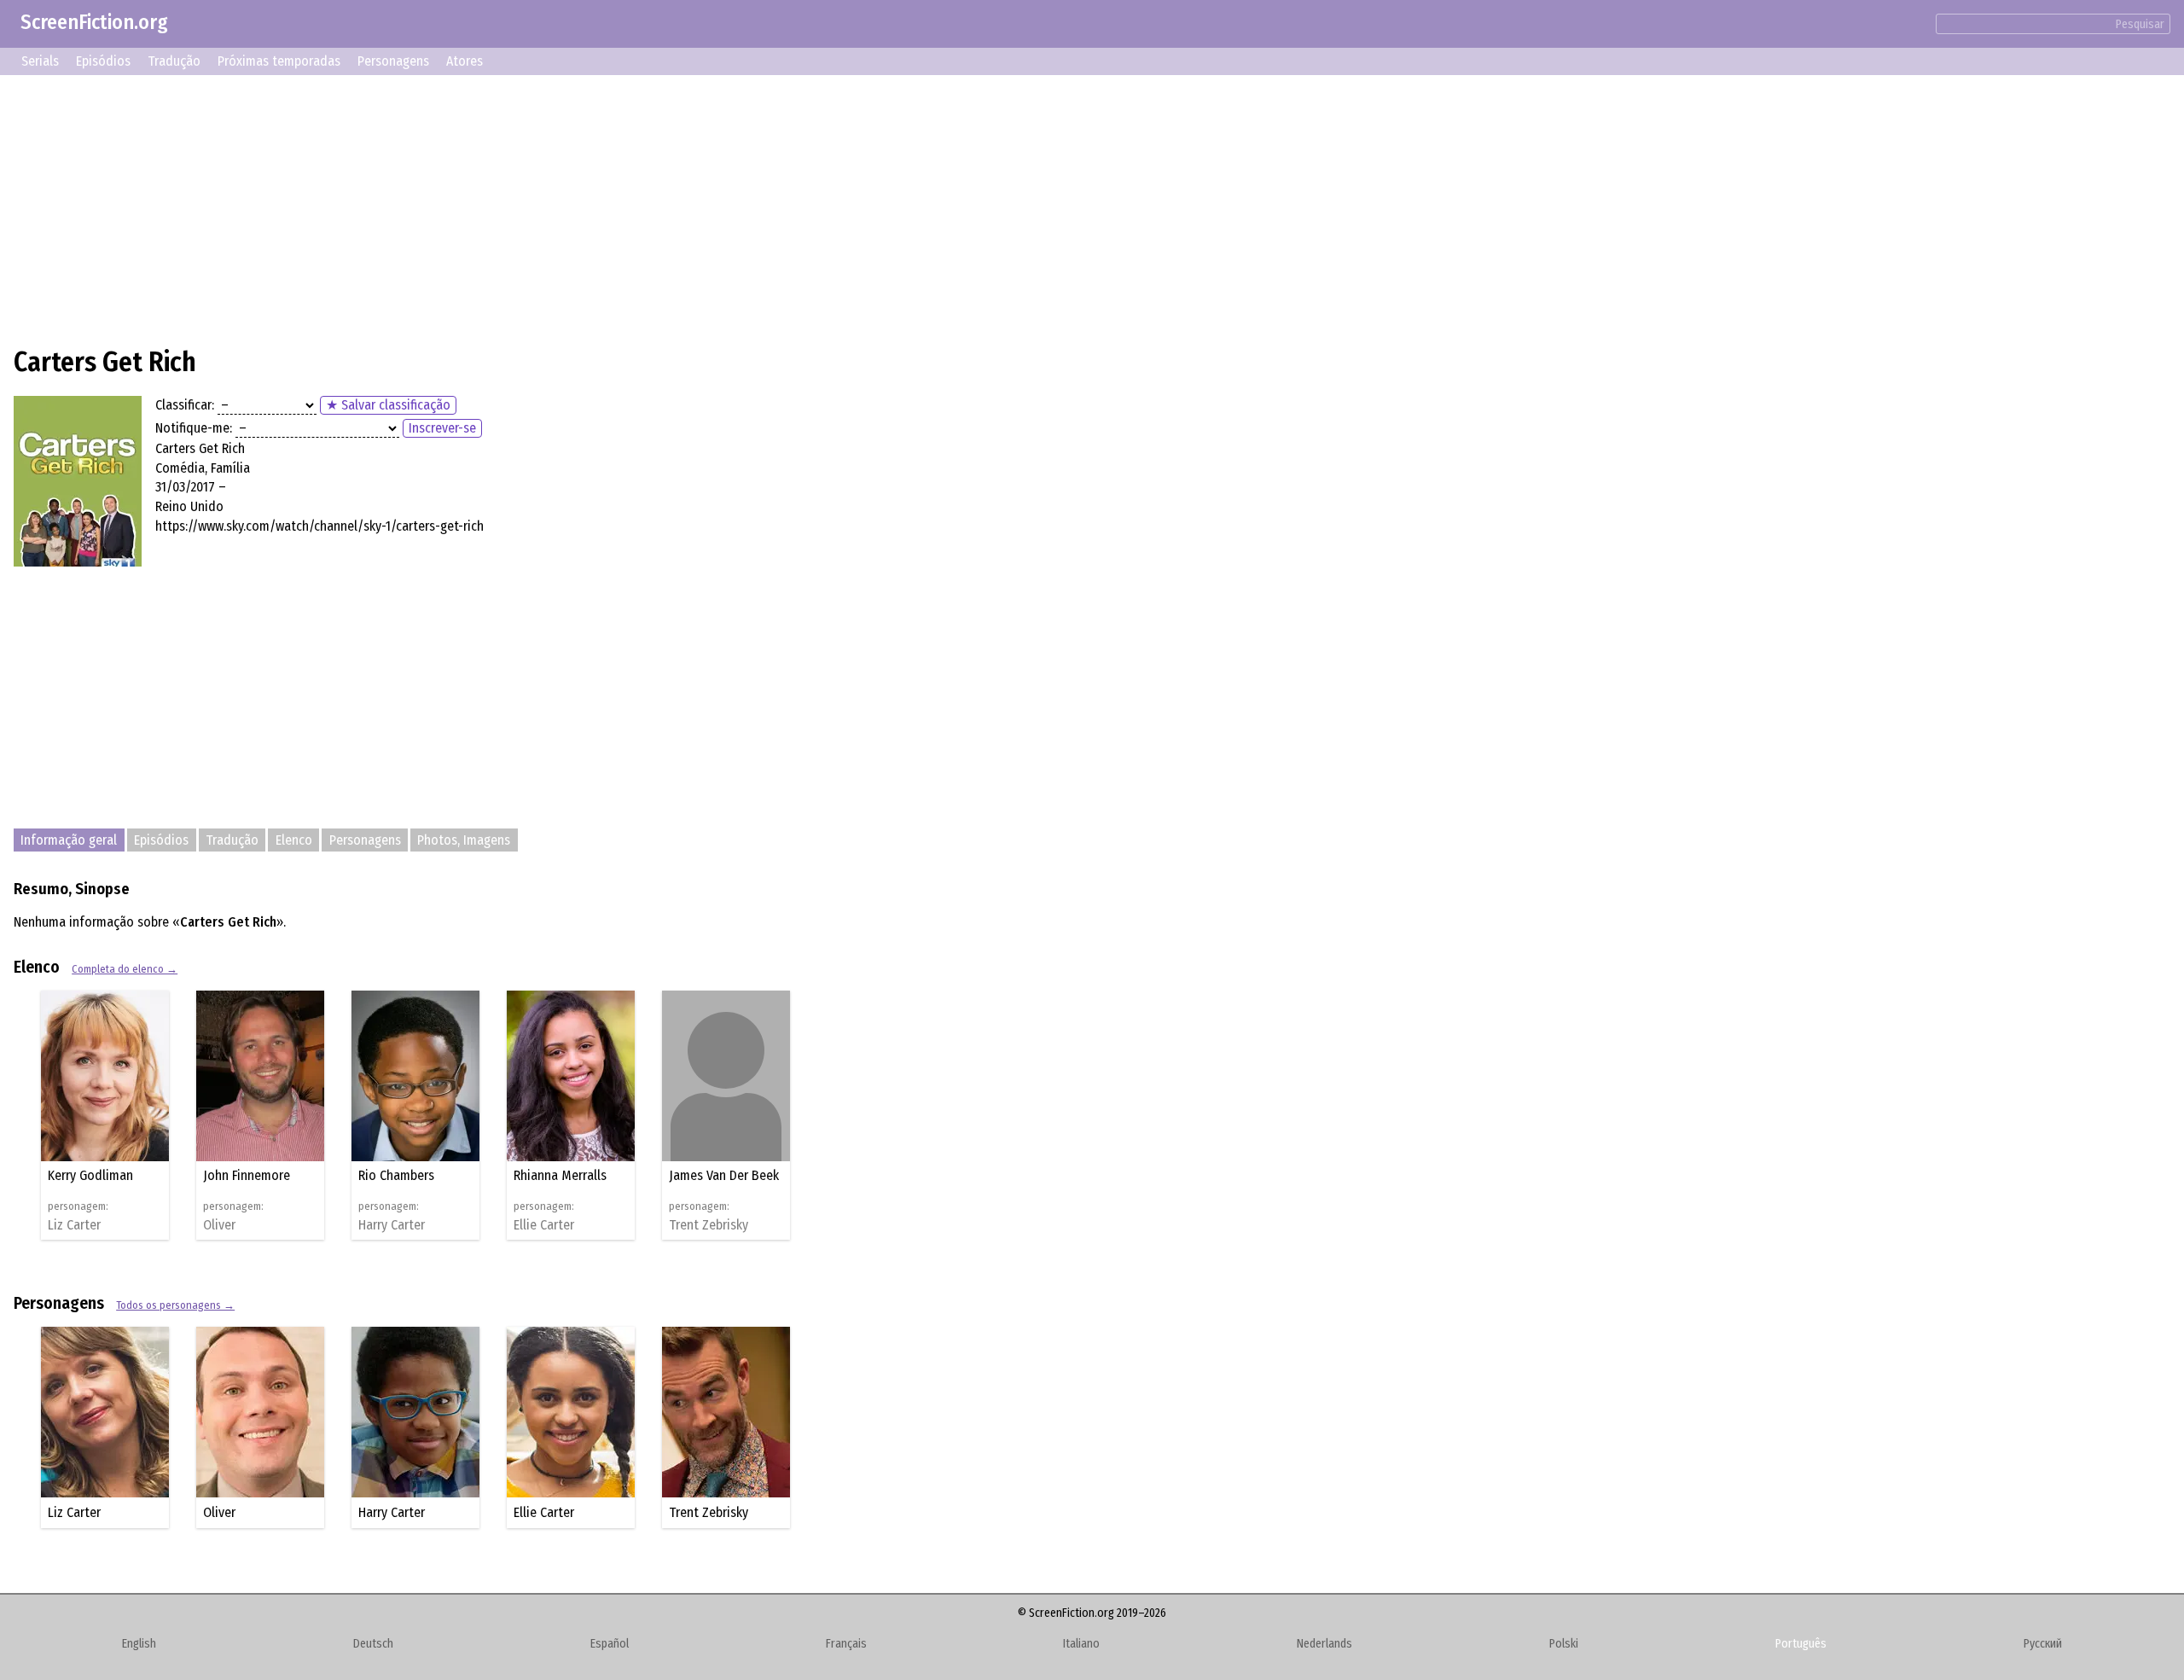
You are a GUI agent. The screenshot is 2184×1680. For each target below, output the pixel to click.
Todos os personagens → (175, 1305)
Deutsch (373, 1644)
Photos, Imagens (464, 840)
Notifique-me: (194, 428)
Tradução (174, 61)
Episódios (103, 61)
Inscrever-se (442, 428)
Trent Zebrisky (709, 1225)
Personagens (393, 61)
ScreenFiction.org (94, 22)
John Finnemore (247, 1175)
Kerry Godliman (90, 1175)
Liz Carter (74, 1225)
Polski (1564, 1644)
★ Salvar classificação (388, 405)
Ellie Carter (544, 1225)
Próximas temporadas (279, 61)
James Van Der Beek (724, 1175)
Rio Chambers (396, 1175)
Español (610, 1644)
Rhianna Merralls (560, 1175)
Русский (2043, 1644)
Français (846, 1644)
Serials (40, 61)
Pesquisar (2140, 24)
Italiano (1081, 1644)
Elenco (294, 840)
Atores (465, 61)
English (139, 1644)
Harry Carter (392, 1225)
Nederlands (1324, 1644)
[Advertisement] (526, 208)
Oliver (219, 1225)
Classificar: (185, 405)
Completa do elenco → (125, 969)
